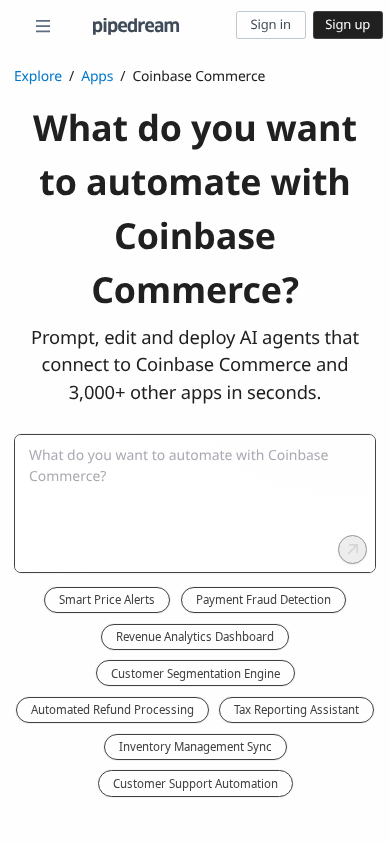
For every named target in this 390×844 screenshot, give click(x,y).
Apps (97, 76)
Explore (38, 76)
